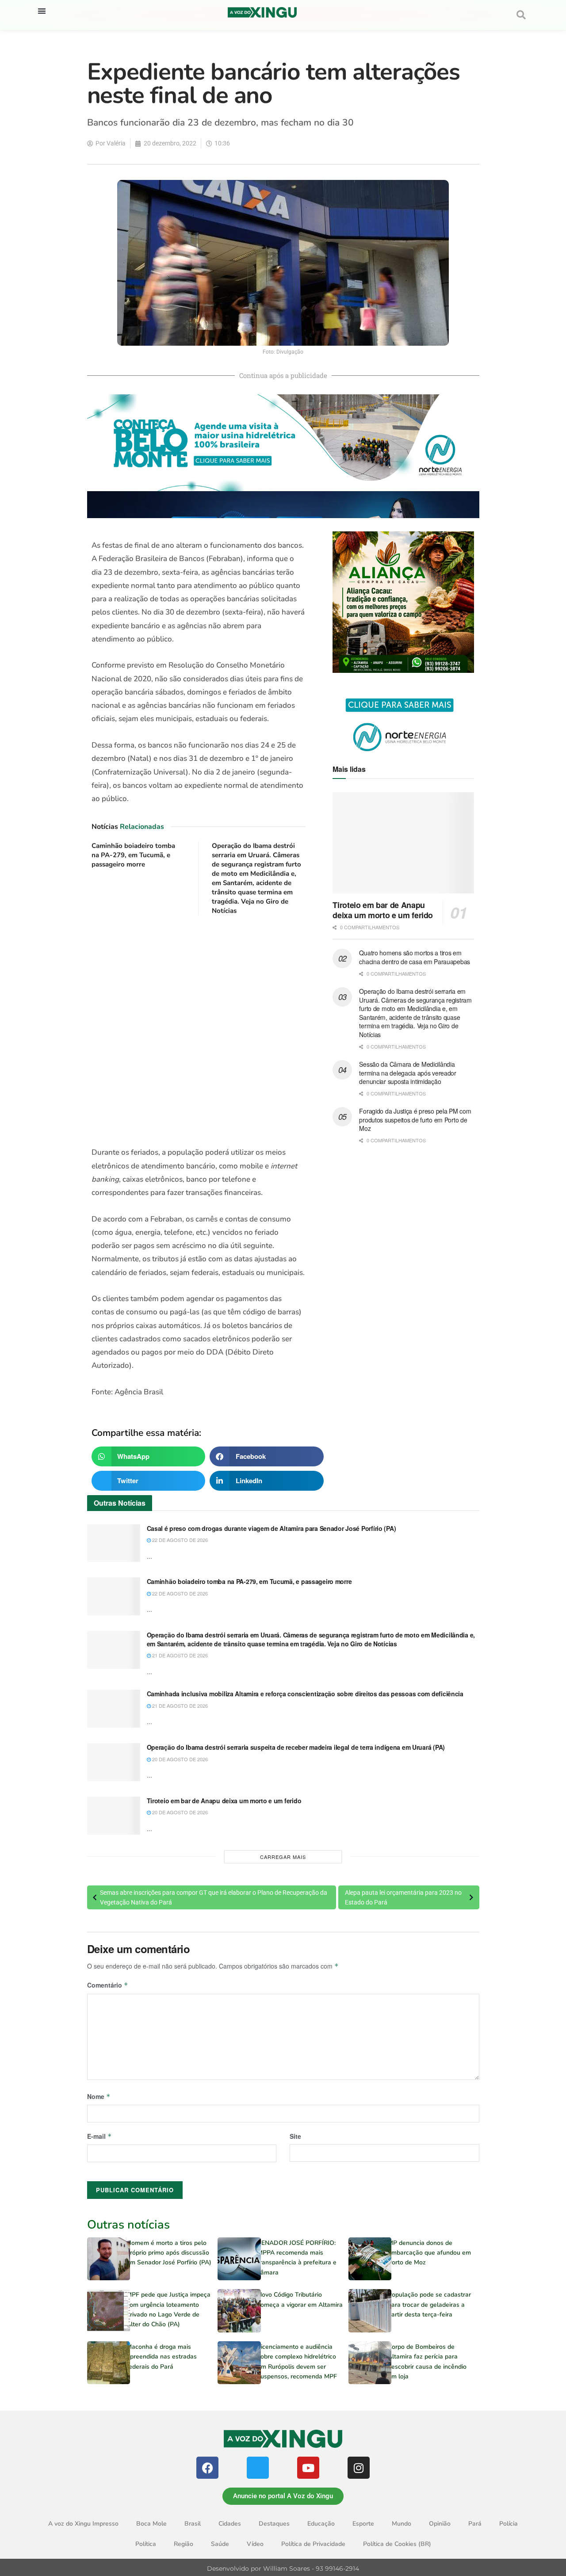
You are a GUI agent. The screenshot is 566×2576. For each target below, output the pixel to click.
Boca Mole (151, 2524)
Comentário (108, 1985)
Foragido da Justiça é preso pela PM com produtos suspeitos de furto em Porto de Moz (415, 1120)
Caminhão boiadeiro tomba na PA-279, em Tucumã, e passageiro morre (133, 855)
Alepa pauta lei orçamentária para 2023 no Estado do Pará (403, 1897)
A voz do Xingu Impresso (83, 2524)
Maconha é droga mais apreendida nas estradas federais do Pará (162, 2357)
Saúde (220, 2544)
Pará (475, 2524)
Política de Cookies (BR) (397, 2544)
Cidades (230, 2524)
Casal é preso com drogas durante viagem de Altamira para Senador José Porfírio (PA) (272, 1528)
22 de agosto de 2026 (179, 1540)
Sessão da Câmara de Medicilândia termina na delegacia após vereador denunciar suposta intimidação (407, 1073)
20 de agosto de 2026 (179, 1759)
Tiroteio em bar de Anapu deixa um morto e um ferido (383, 910)
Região (184, 2544)
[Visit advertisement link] (199, 1032)
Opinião (440, 2524)
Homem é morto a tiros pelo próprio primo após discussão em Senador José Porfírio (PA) (169, 2253)
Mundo (402, 2524)
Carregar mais (283, 1857)
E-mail (99, 2136)
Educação (321, 2524)
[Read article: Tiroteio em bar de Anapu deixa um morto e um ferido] (403, 843)
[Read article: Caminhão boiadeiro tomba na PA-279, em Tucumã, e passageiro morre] (114, 1596)
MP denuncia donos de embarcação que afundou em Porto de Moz (429, 2253)
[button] (42, 11)
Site (295, 2136)
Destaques (274, 2524)
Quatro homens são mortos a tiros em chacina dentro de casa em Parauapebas (415, 957)
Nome (99, 2096)
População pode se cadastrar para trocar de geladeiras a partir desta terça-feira (429, 2305)
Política (146, 2544)
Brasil (193, 2524)
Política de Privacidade (313, 2544)
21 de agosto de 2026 (179, 1655)
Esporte (363, 2524)
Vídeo (255, 2544)
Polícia (509, 2524)
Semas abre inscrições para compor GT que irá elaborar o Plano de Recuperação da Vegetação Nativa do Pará (214, 1897)
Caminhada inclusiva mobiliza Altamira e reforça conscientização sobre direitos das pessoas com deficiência (305, 1694)
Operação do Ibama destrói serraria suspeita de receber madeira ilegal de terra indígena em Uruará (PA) (296, 1747)
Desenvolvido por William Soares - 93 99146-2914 (283, 2568)
